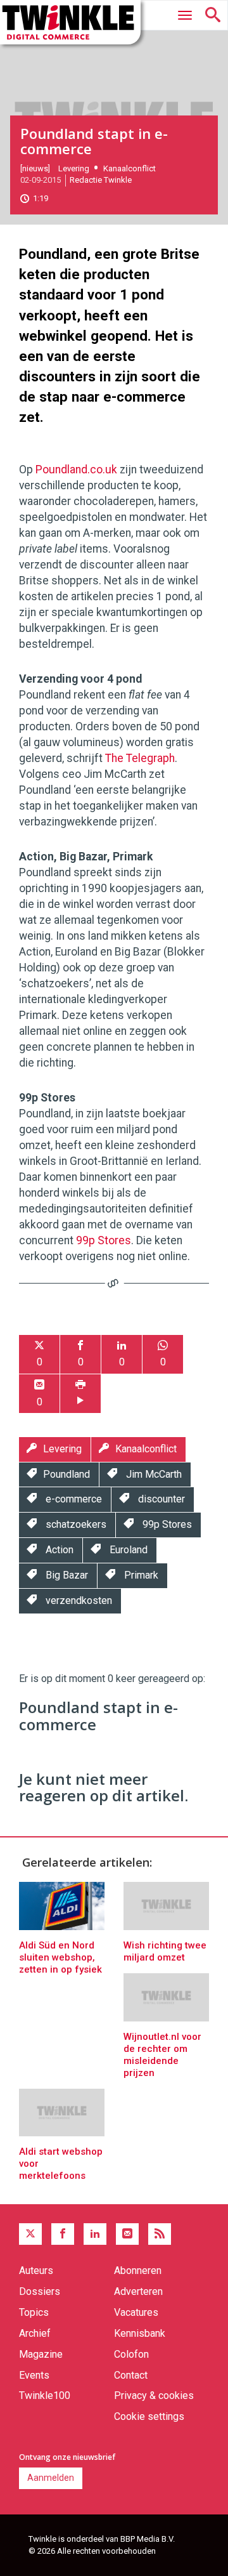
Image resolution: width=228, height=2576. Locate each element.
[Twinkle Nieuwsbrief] (127, 2234)
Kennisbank (140, 2333)
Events (34, 2375)
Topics (34, 2312)
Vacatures (136, 2312)
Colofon (131, 2354)
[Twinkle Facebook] (63, 2234)
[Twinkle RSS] (160, 2234)
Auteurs (36, 2270)
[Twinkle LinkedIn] (95, 2234)
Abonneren (138, 2270)
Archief (35, 2333)
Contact (131, 2375)
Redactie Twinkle (101, 180)
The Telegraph (140, 758)
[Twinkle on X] (30, 2234)
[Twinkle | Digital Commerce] (70, 22)
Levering (74, 168)
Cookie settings (149, 2416)
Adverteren (138, 2291)
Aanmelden (51, 2478)
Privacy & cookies (154, 2395)
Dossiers (40, 2291)
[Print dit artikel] (80, 1394)
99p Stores (104, 1240)
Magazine (41, 2354)
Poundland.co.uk (76, 470)
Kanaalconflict (130, 168)
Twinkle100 (45, 2395)
